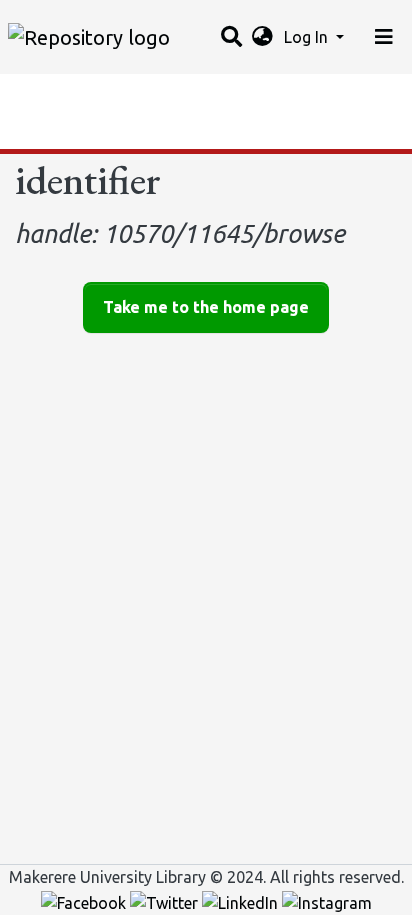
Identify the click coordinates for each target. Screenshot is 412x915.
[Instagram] (327, 901)
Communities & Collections (114, 95)
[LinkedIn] (242, 901)
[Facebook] (85, 901)
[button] (262, 37)
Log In (308, 37)
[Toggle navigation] (384, 37)
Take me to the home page (206, 307)
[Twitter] (166, 901)
